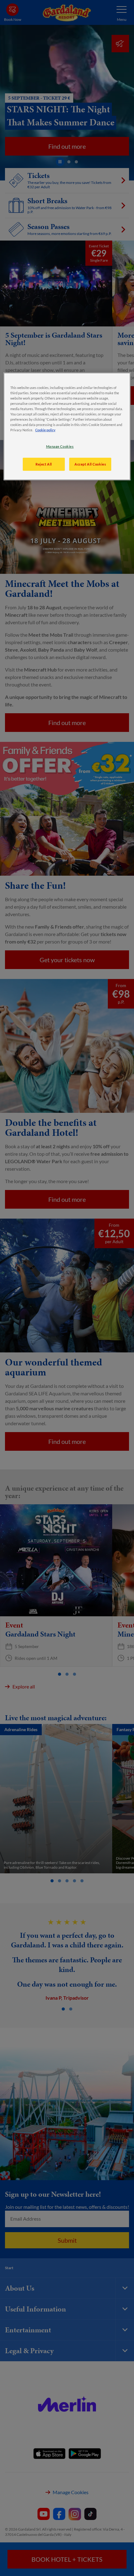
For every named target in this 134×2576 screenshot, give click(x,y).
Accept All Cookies (90, 464)
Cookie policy (45, 430)
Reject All (44, 464)
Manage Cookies (60, 446)
